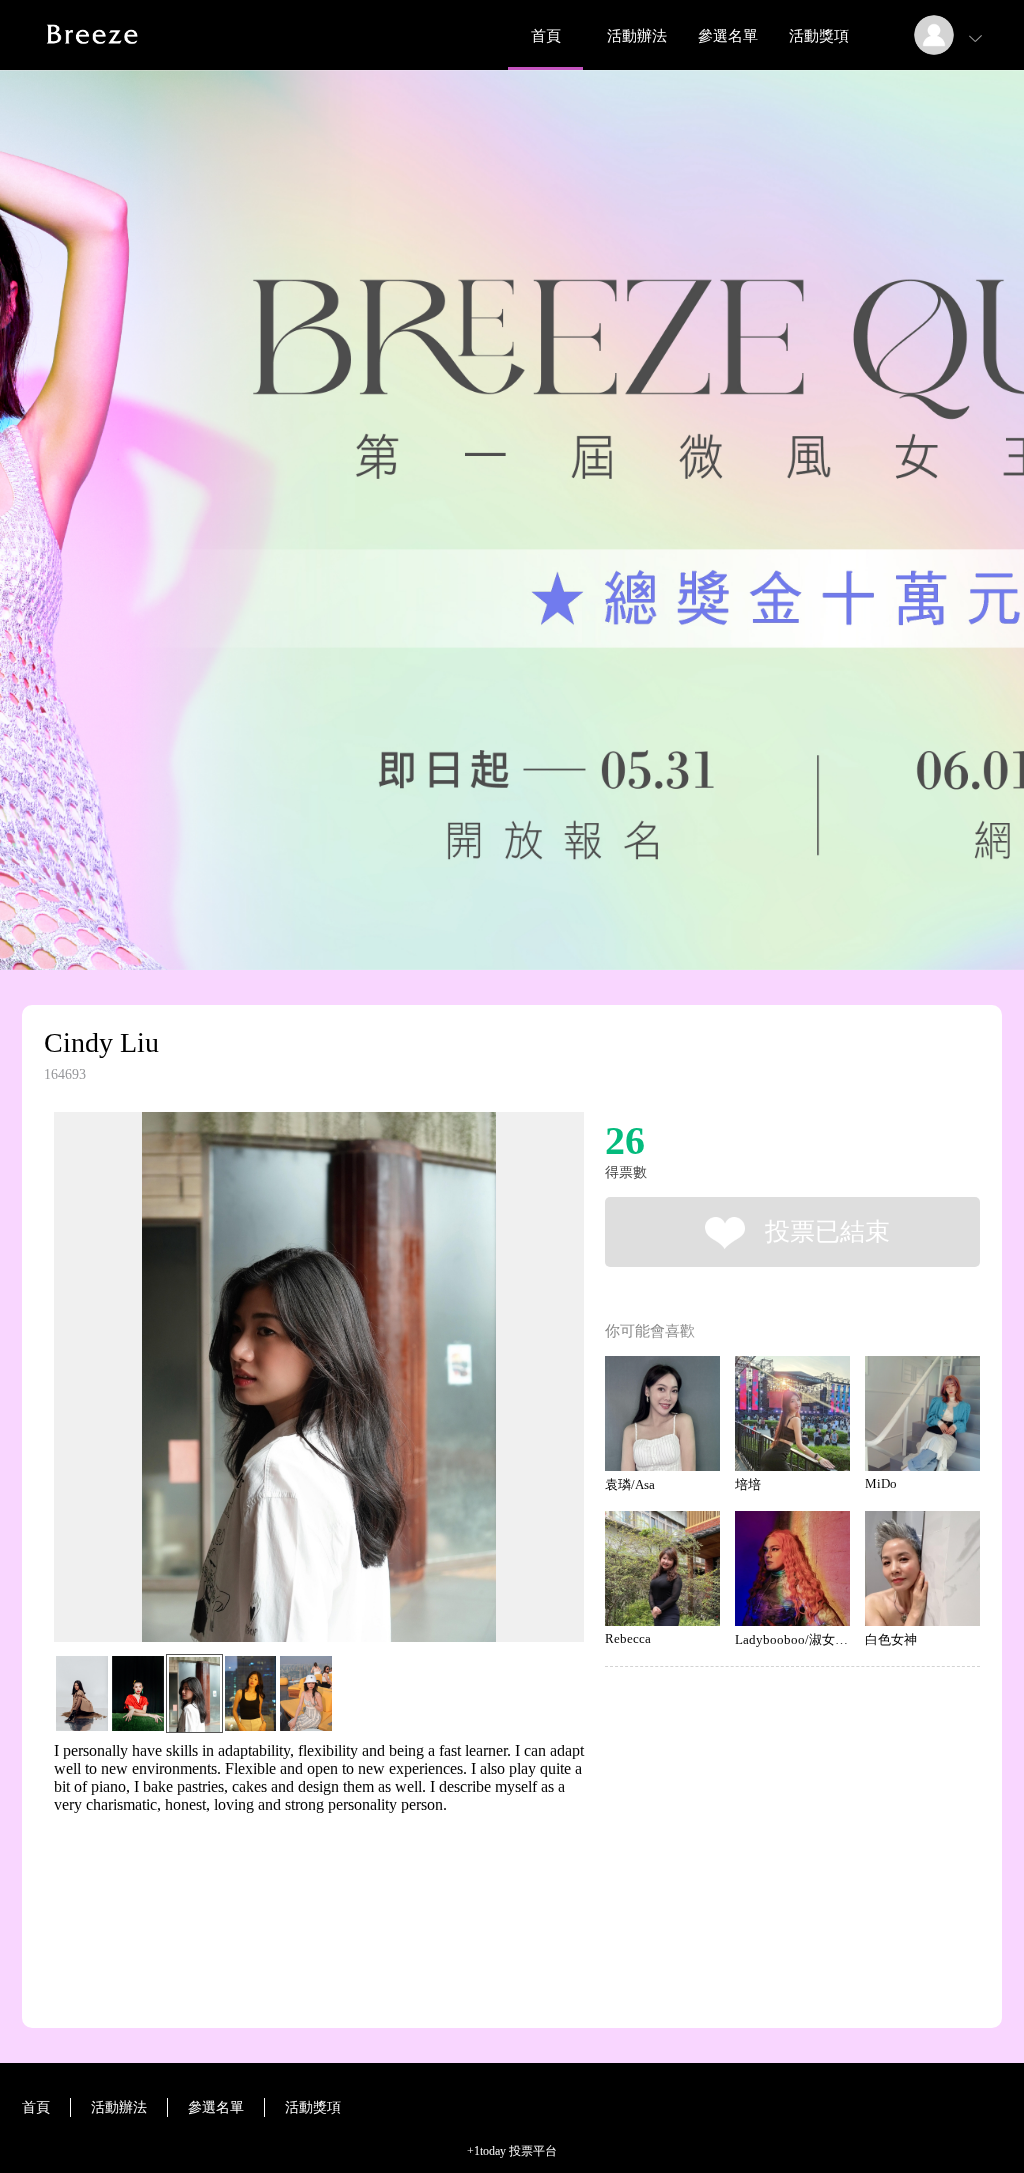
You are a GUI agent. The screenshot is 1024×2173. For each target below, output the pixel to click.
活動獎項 (819, 36)
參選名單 (728, 36)
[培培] (792, 1413)
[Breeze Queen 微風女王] (94, 64)
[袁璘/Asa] (662, 1413)
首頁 (546, 36)
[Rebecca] (662, 1568)
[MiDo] (922, 1413)
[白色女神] (922, 1568)
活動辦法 (637, 36)
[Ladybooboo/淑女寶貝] (792, 1568)
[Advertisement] (288, 1904)
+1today (486, 2151)
